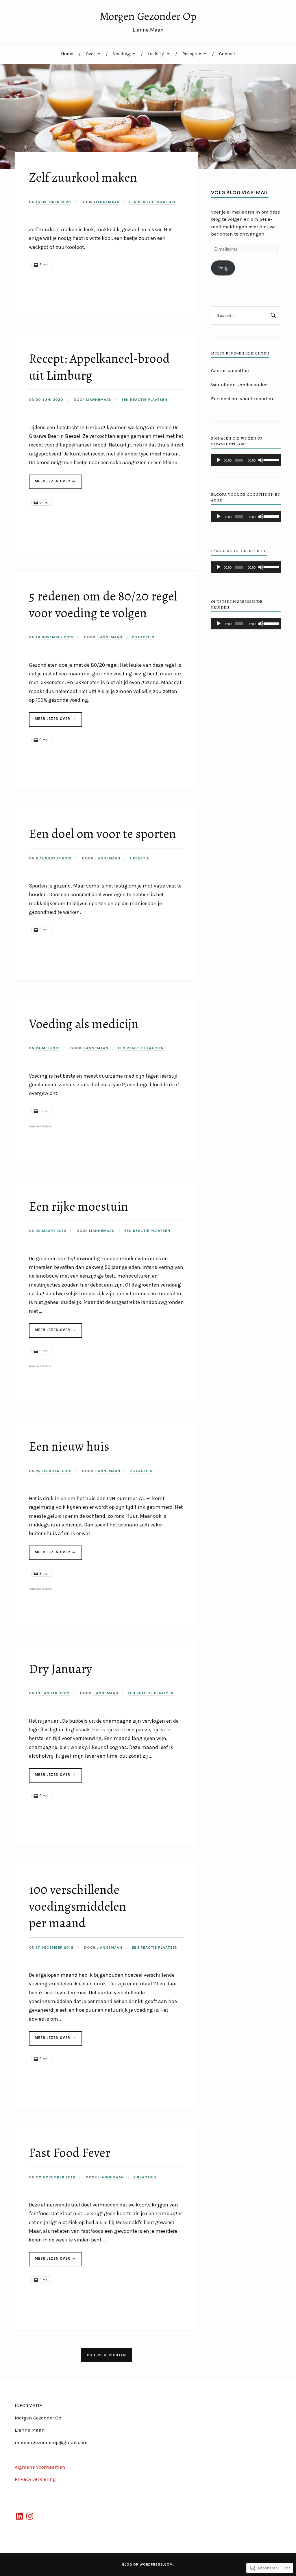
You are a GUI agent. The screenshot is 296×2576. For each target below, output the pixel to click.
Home (67, 54)
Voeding (122, 54)
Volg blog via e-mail (240, 192)
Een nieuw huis (69, 1446)
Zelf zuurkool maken (83, 177)
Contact (227, 54)
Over (90, 54)
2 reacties (143, 637)
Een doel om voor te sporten (102, 834)
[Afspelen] (219, 460)
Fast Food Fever (70, 2153)
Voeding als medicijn (84, 1024)
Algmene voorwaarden (40, 2467)
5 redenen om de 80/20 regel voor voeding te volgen (103, 604)
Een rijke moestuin (78, 1206)
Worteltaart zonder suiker (239, 385)
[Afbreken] (261, 460)
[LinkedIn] (19, 2516)
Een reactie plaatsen (152, 202)
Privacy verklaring (35, 2479)
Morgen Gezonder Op (148, 16)
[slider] (271, 460)
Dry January (60, 1669)
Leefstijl (156, 54)
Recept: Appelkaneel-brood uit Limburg (99, 367)
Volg (223, 268)
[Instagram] (30, 2516)
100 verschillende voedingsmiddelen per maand (77, 1906)
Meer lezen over (50, 484)
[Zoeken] (273, 316)
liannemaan (107, 202)
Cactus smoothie (230, 370)
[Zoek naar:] (246, 316)
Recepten (192, 54)
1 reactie (139, 858)
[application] (246, 460)
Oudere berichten (106, 2355)
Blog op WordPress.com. (148, 2564)
